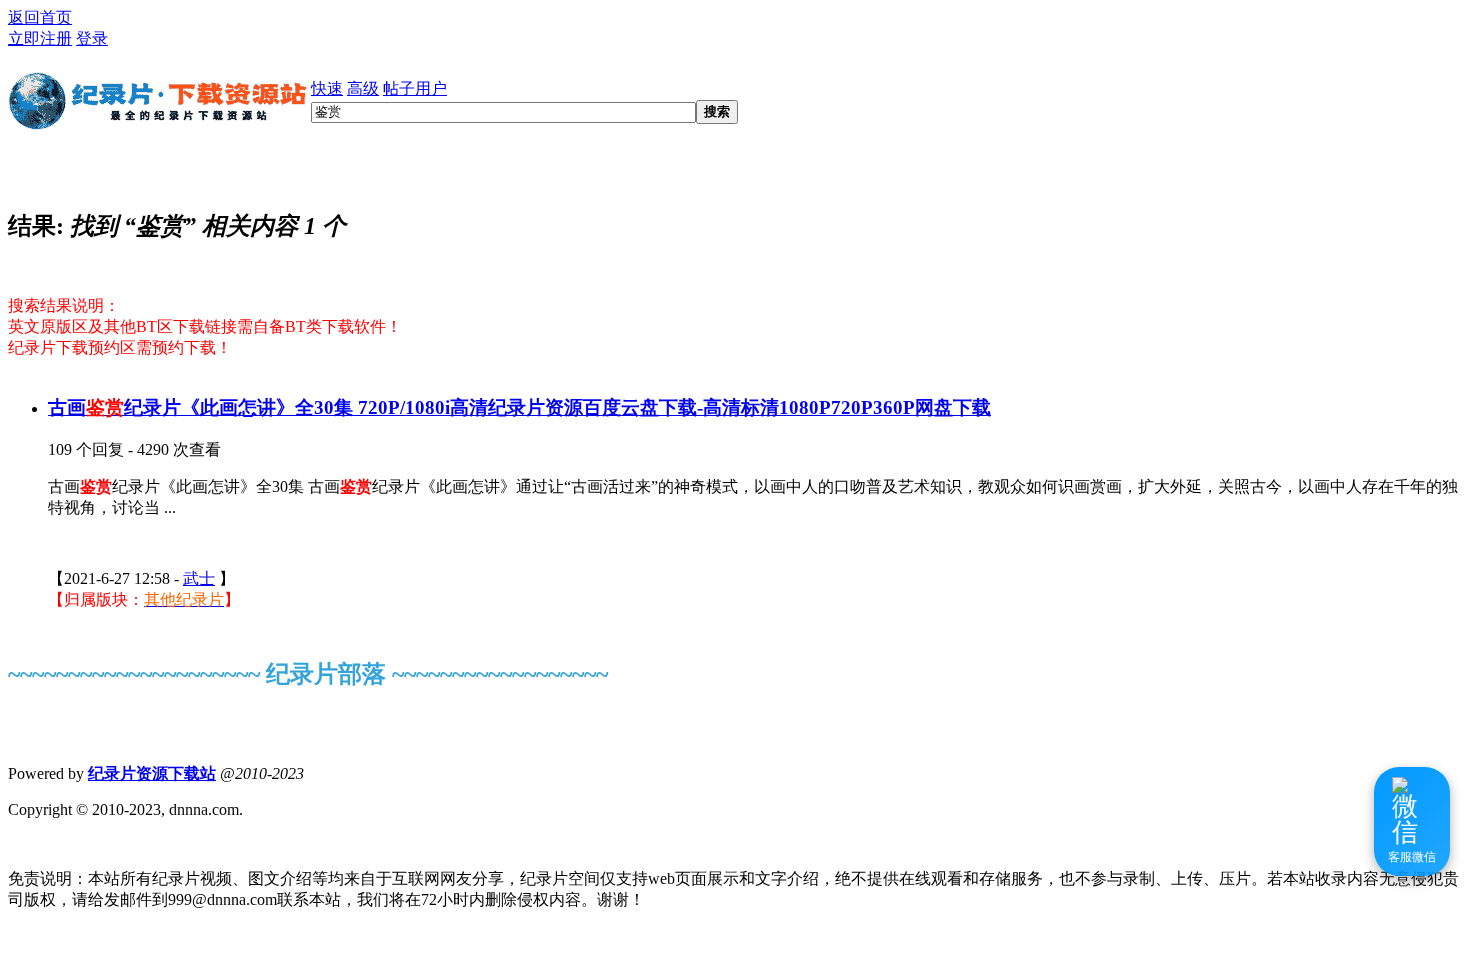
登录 (92, 38)
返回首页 (40, 17)
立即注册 (40, 38)
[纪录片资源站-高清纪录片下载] (159, 121)
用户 (431, 88)
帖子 (399, 88)
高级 (363, 88)
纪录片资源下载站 (152, 773)
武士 (199, 578)
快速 (327, 88)
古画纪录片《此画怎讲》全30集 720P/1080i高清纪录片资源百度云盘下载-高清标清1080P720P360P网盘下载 (519, 407)
